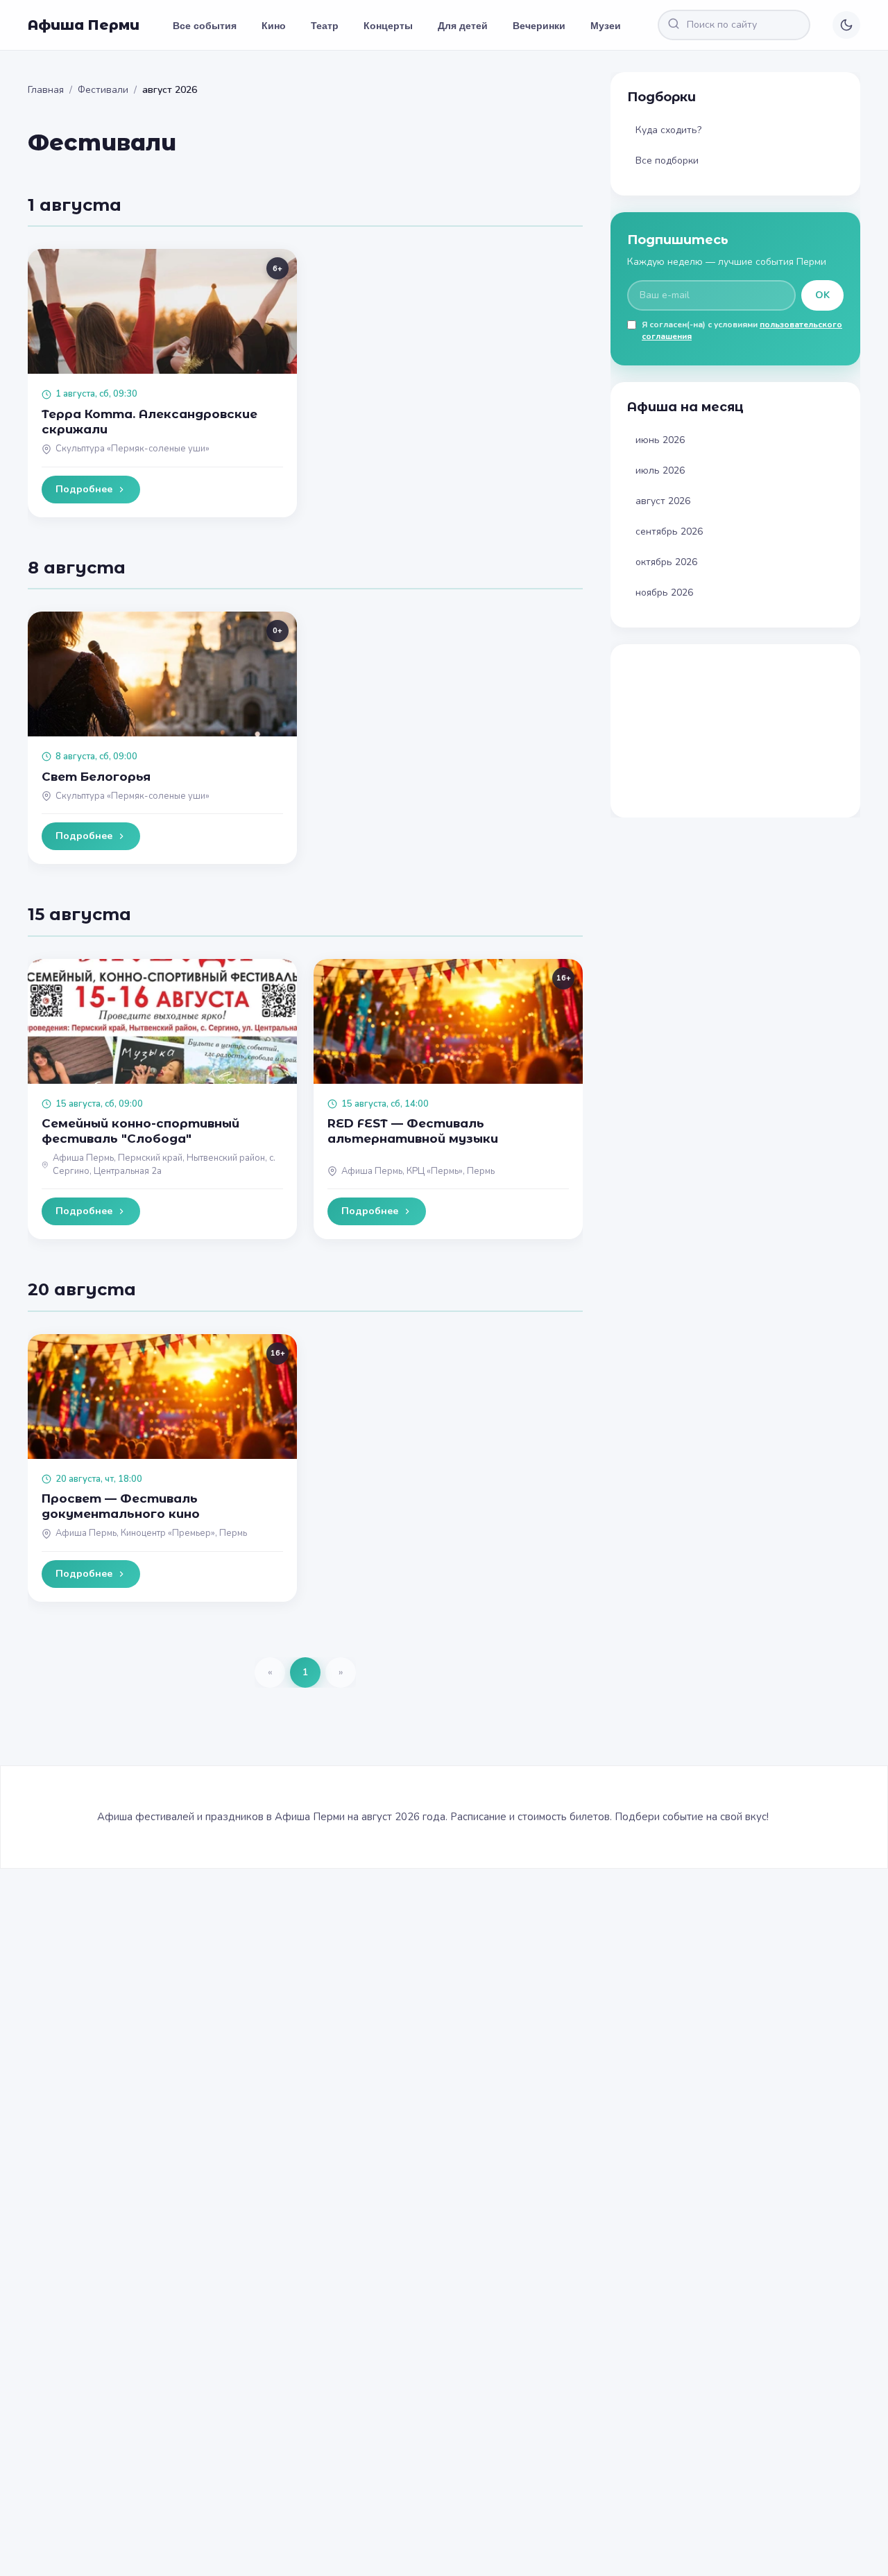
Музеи (606, 25)
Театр (325, 25)
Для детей (463, 25)
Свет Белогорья (96, 777)
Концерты (388, 25)
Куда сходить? (668, 130)
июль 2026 (660, 470)
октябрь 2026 (666, 562)
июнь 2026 (660, 440)
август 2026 (663, 501)
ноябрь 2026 (664, 593)
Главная (46, 90)
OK (822, 295)
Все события (205, 25)
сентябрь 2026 (669, 531)
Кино (274, 25)
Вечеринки (539, 25)
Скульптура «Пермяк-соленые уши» (133, 449)
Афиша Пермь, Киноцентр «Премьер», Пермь (151, 1533)
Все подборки (667, 161)
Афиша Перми (84, 25)
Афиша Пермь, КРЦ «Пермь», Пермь (418, 1171)
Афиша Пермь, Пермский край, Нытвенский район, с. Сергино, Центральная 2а (164, 1165)
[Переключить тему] (846, 25)
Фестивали (103, 90)
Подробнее (84, 489)
